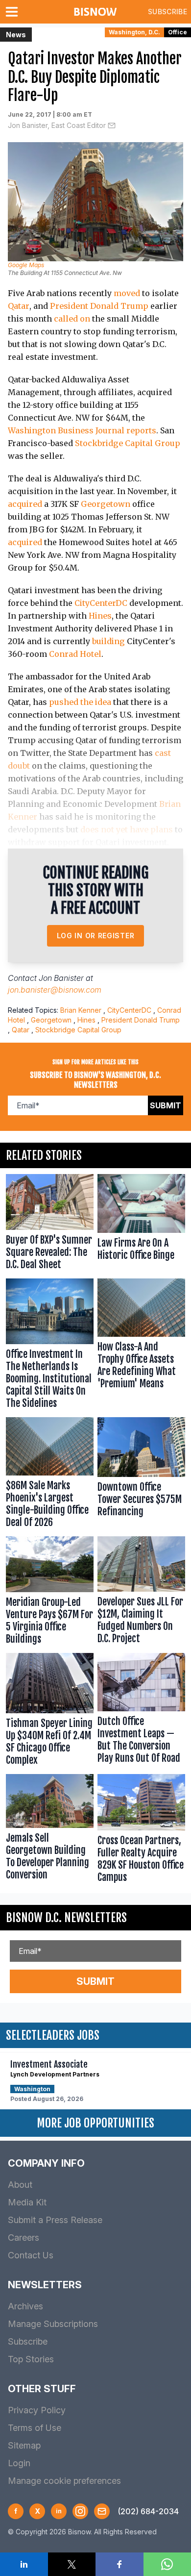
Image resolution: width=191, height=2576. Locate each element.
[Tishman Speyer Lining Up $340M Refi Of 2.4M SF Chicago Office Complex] (50, 1712)
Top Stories (31, 2359)
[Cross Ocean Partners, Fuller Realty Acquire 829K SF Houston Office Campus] (141, 1831)
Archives (25, 2306)
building (108, 641)
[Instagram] (80, 2511)
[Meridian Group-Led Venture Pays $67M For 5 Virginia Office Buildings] (50, 1592)
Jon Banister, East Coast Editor (57, 125)
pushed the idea (80, 702)
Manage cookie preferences (64, 2481)
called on (72, 319)
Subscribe (167, 12)
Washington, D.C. (134, 32)
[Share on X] (72, 2564)
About (20, 2185)
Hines (100, 616)
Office (178, 32)
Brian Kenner (81, 1010)
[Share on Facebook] (119, 2564)
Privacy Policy (37, 2410)
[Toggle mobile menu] (14, 12)
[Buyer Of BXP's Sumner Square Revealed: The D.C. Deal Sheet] (50, 1224)
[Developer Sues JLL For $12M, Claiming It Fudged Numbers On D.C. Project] (141, 1592)
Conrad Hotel (75, 654)
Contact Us (31, 2255)
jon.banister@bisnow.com (55, 990)
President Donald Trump (99, 306)
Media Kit (27, 2202)
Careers (24, 2238)
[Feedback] (102, 2511)
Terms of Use (35, 2428)
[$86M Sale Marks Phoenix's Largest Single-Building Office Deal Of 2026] (50, 1475)
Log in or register (96, 936)
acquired (25, 504)
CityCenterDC (101, 603)
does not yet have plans (127, 829)
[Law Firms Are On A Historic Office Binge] (141, 1224)
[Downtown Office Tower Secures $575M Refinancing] (141, 1475)
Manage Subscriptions (53, 2324)
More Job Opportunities (95, 2123)
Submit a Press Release (55, 2220)
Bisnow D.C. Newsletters (66, 1918)
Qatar (19, 306)
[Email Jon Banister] (112, 125)
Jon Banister (61, 978)
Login (19, 2463)
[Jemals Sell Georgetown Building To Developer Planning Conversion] (50, 1831)
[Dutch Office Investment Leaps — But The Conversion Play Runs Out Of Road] (141, 1712)
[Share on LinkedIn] (24, 2564)
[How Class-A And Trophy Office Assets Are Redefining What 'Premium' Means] (141, 1346)
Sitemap (24, 2445)
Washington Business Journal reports (82, 430)
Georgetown (106, 504)
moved (127, 293)
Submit (166, 1105)
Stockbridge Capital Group (128, 443)
